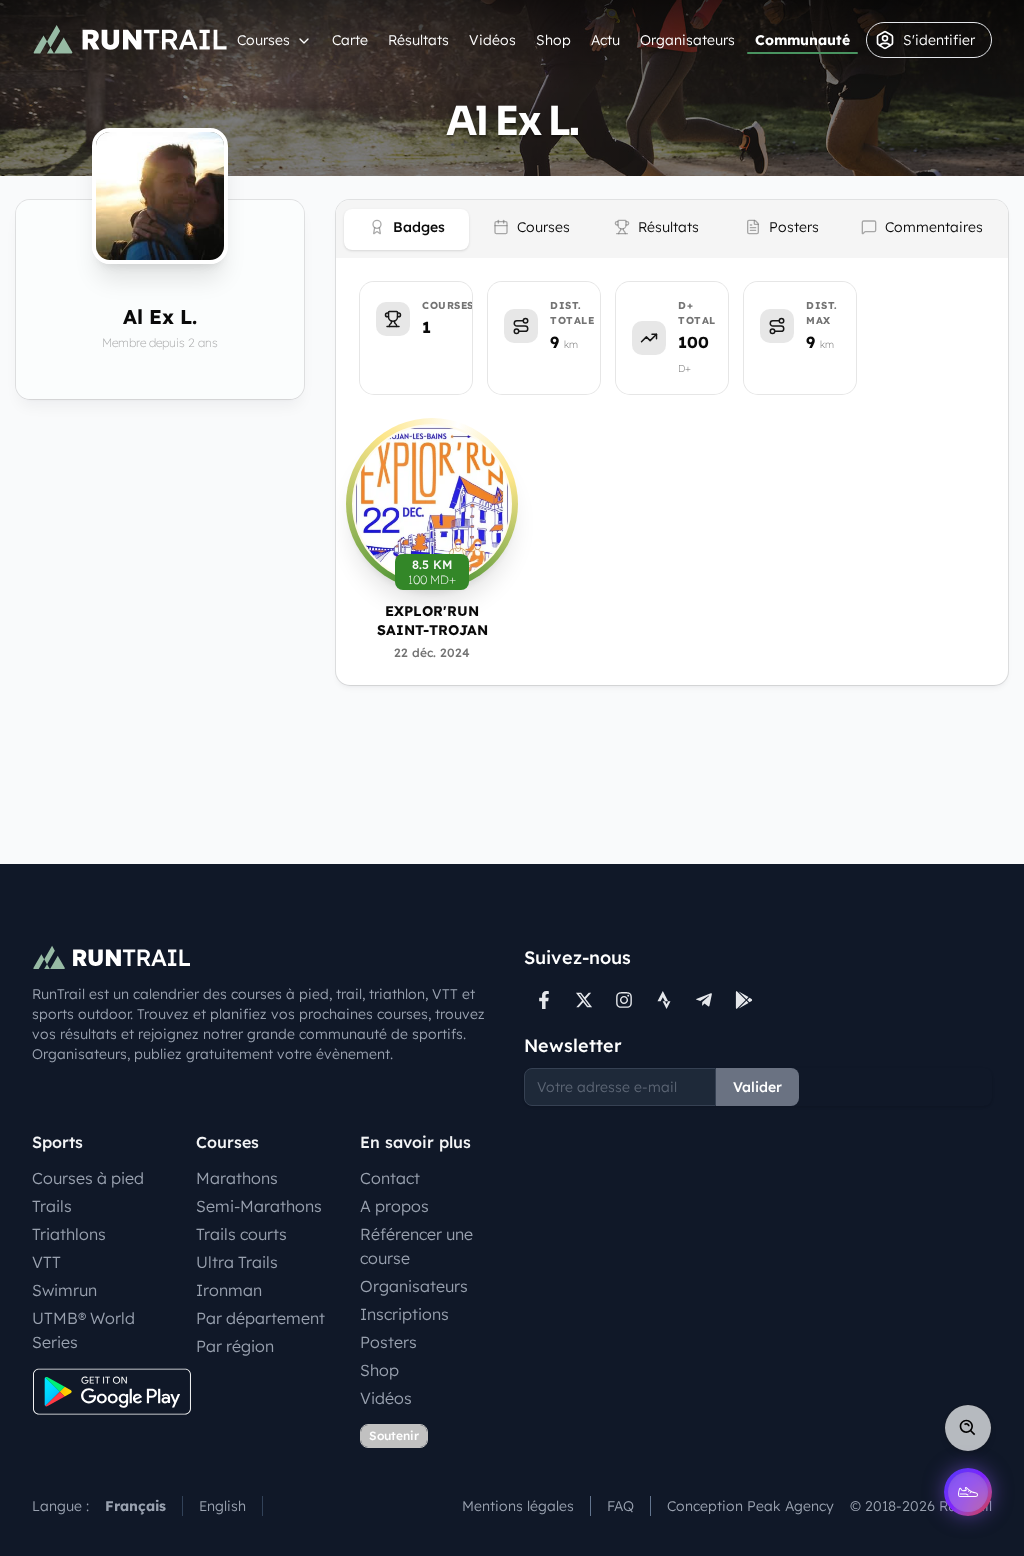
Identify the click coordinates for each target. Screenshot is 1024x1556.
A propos (394, 1206)
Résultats (418, 40)
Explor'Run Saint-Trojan (432, 620)
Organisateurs (687, 40)
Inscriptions (404, 1314)
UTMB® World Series (83, 1330)
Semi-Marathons (259, 1206)
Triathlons (69, 1234)
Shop (553, 40)
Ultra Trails (237, 1262)
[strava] (664, 1000)
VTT (46, 1262)
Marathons (237, 1178)
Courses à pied (88, 1178)
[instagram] (624, 1000)
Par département (260, 1318)
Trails (52, 1206)
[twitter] (584, 1000)
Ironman (229, 1290)
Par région (235, 1346)
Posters (388, 1342)
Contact (390, 1178)
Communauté (802, 40)
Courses (263, 40)
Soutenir (394, 1435)
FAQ (620, 1506)
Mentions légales (518, 1506)
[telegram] (704, 1000)
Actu (605, 40)
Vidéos (492, 40)
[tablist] (672, 229)
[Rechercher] (968, 1428)
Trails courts (241, 1234)
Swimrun (64, 1290)
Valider (757, 1087)
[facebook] (544, 1000)
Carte (350, 40)
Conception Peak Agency (750, 1506)
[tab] (406, 229)
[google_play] (744, 1000)
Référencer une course (416, 1246)
